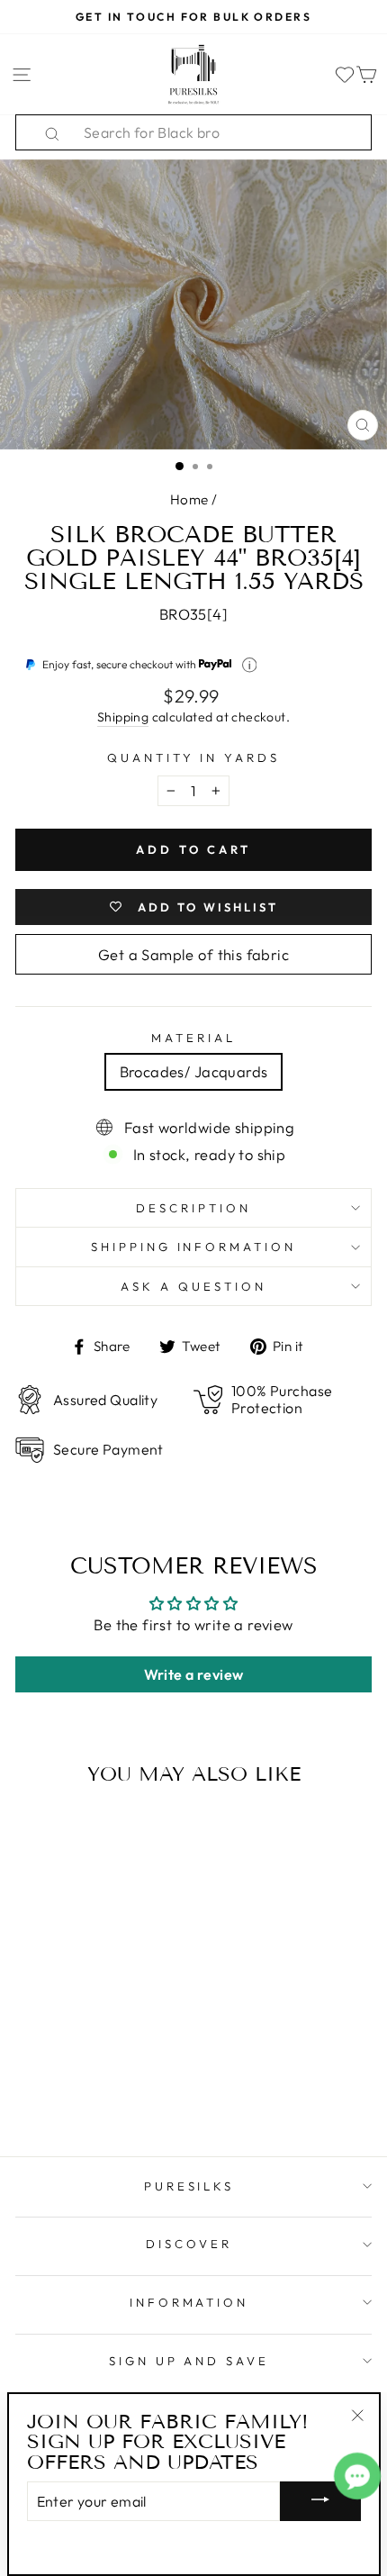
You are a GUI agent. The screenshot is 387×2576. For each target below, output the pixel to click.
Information (189, 2302)
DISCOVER (189, 2244)
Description (193, 1208)
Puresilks (189, 2186)
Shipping (123, 717)
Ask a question (193, 1286)
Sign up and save (189, 2361)
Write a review (194, 1674)
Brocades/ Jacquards (194, 1071)
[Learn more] (250, 665)
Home (189, 499)
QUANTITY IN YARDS (194, 757)
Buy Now (83, 2091)
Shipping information (194, 1247)
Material (193, 1038)
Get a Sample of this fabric (193, 954)
